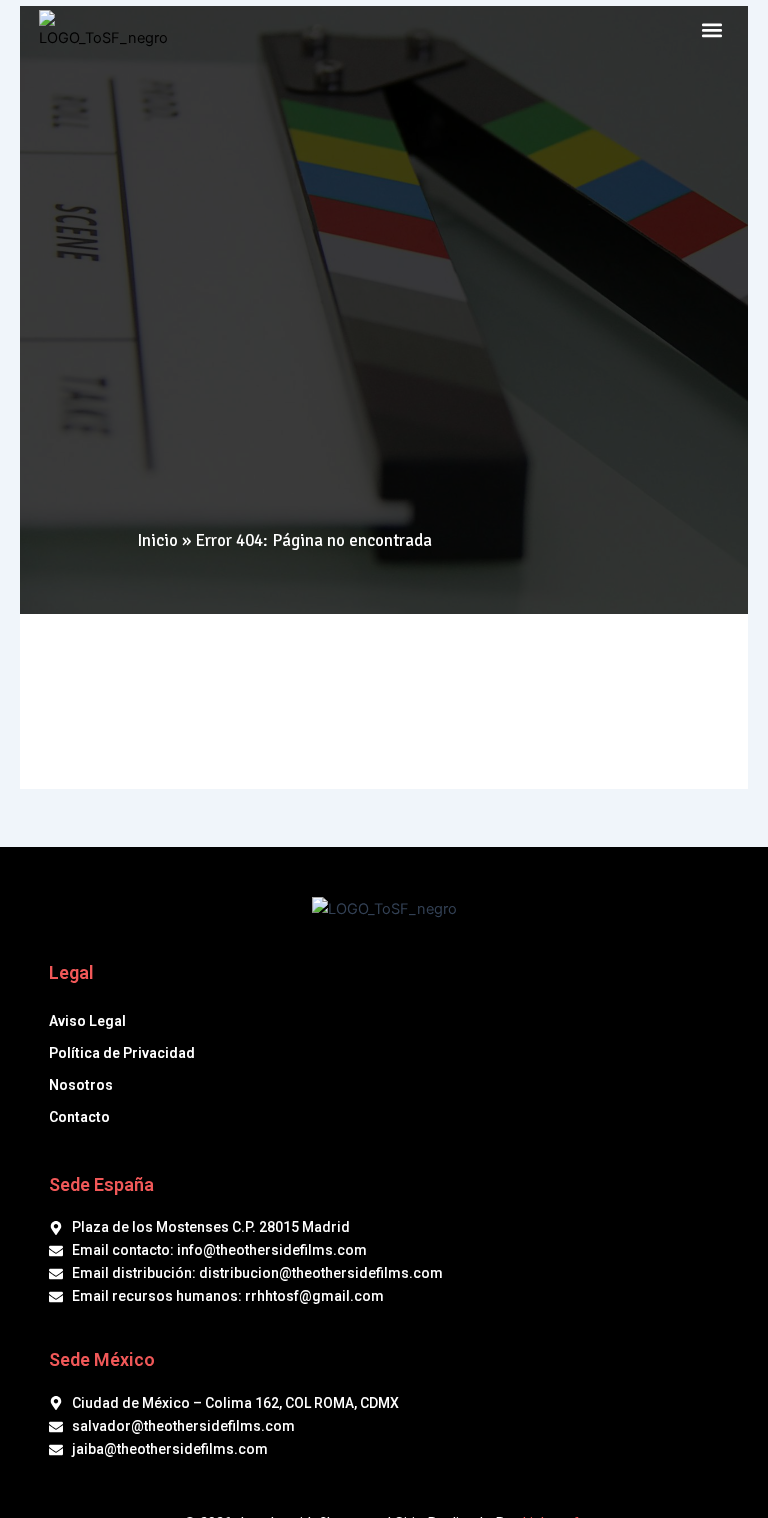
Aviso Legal (87, 1021)
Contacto (79, 1117)
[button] (712, 30)
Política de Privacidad (122, 1053)
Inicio (157, 540)
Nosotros (81, 1085)
